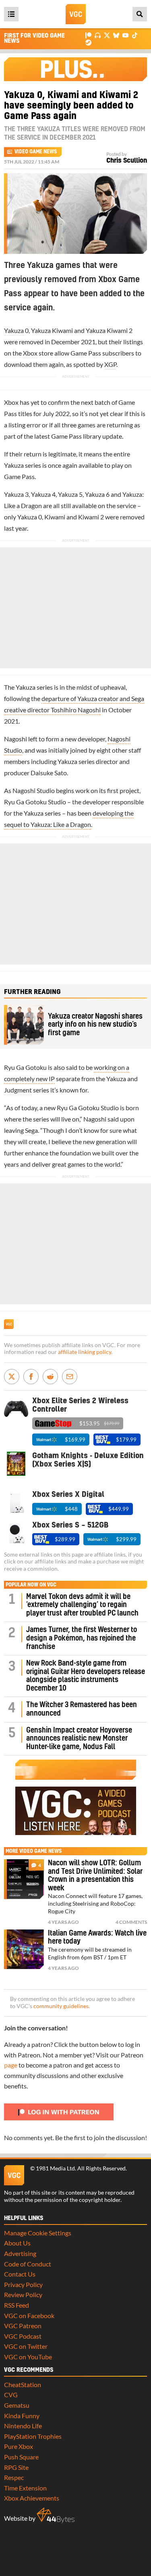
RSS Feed (17, 2305)
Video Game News (36, 152)
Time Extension (25, 2488)
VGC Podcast (23, 2336)
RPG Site (16, 2467)
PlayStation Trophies (33, 2436)
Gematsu (17, 2405)
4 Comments (131, 1922)
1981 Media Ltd (55, 2168)
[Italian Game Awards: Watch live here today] (24, 1949)
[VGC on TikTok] (135, 35)
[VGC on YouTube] (125, 35)
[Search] (140, 14)
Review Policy (23, 2295)
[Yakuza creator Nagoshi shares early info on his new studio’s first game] (24, 1025)
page (11, 2065)
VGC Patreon (23, 2326)
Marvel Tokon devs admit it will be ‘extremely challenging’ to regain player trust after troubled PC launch (82, 1605)
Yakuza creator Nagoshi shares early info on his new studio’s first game (95, 1025)
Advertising (20, 2253)
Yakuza (14, 330)
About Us (17, 2243)
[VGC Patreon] (88, 35)
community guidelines (61, 2006)
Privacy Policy (23, 2284)
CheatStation (23, 2385)
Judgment (18, 1090)
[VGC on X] (107, 35)
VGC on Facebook (29, 2315)
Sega (31, 1130)
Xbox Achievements (32, 2498)
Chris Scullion (127, 161)
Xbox (30, 353)
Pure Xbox (19, 2446)
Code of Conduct (28, 2264)
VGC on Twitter (26, 2346)
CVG (11, 2395)
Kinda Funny (22, 2416)
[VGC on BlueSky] (116, 35)
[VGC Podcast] (98, 35)
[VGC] (76, 14)
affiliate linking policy (85, 1352)
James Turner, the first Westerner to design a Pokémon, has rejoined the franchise (82, 1638)
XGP (110, 364)
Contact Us (20, 2274)
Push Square (21, 2457)
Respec (14, 2477)
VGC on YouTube (28, 2357)
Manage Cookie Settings (38, 2233)
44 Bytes (56, 2515)
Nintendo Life (23, 2426)
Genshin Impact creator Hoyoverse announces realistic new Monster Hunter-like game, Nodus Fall (79, 1739)
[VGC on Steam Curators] (88, 42)
